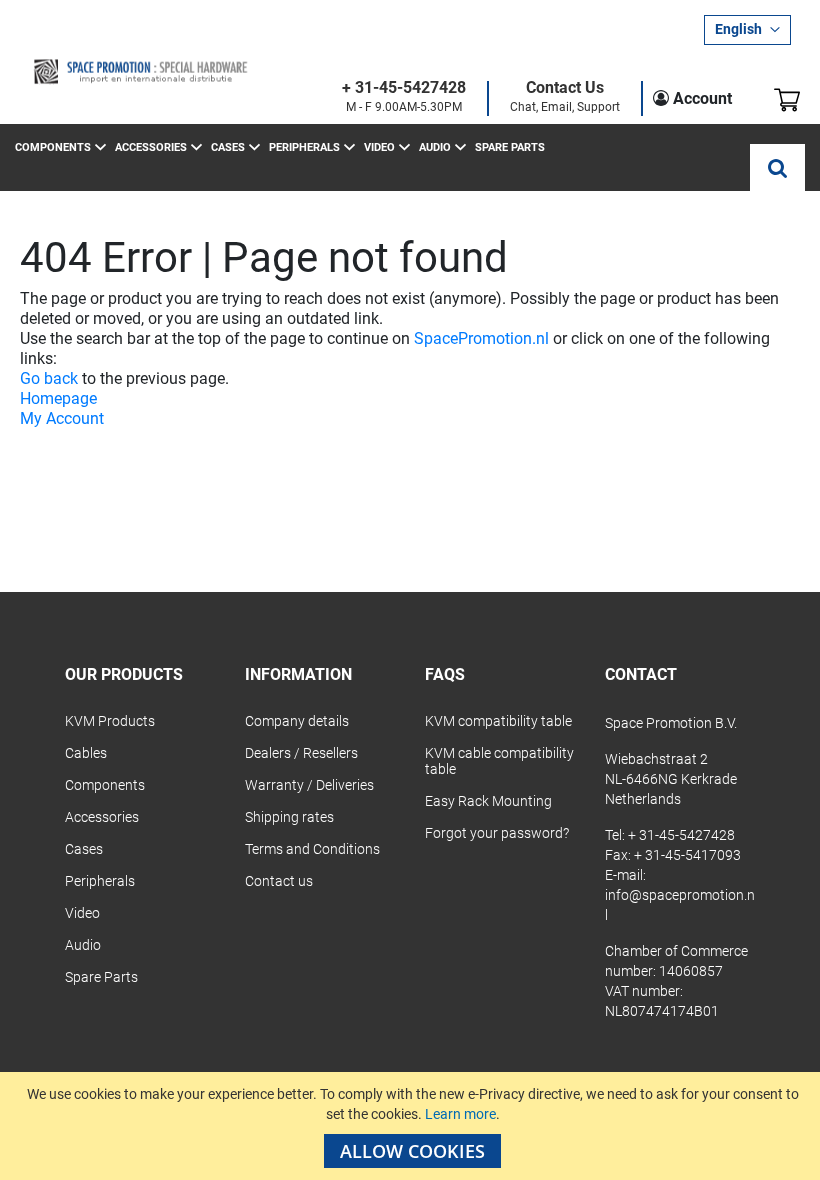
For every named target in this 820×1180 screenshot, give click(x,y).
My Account (62, 418)
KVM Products (110, 721)
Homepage (58, 398)
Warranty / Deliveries (309, 785)
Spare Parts (101, 977)
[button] (747, 30)
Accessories (102, 817)
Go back (49, 378)
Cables (86, 753)
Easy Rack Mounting (488, 801)
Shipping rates (289, 817)
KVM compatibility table (498, 721)
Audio (83, 945)
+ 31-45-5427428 (404, 88)
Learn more (460, 1114)
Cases (84, 849)
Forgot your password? (497, 833)
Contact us (279, 881)
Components (105, 785)
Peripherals (100, 881)
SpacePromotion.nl (481, 338)
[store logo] (140, 71)
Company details (297, 721)
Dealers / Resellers (301, 753)
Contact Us (565, 88)
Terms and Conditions (312, 849)
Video (82, 913)
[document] (412, 1126)
